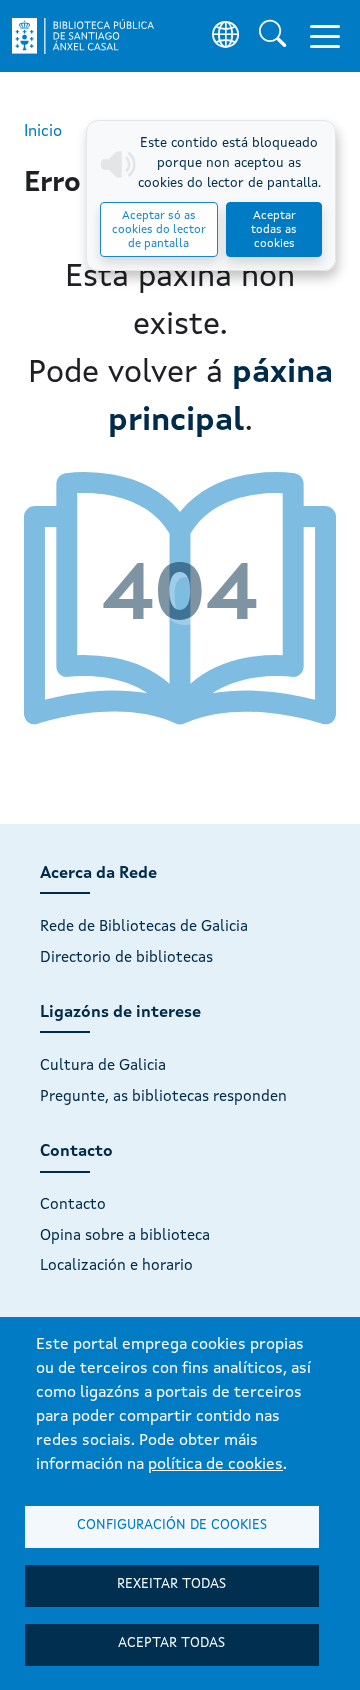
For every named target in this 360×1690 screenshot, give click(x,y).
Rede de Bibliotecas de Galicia (144, 927)
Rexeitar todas (171, 1584)
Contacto (73, 1205)
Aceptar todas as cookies (274, 230)
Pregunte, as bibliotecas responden (163, 1097)
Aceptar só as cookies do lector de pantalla (159, 230)
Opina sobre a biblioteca (125, 1236)
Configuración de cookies (172, 1525)
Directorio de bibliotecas (126, 958)
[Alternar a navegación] (325, 36)
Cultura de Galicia (103, 1066)
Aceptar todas (171, 1643)
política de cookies (215, 1465)
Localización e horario (116, 1266)
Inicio (43, 132)
